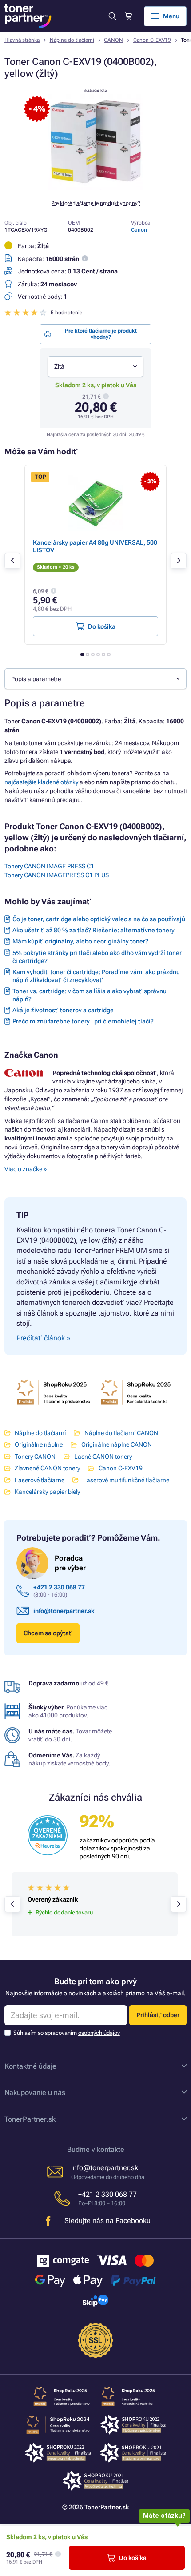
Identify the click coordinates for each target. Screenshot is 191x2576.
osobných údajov (99, 2033)
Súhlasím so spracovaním (67, 2033)
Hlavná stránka (22, 40)
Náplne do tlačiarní (72, 40)
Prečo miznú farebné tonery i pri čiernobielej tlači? (83, 1021)
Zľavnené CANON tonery (47, 1468)
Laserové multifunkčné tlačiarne (126, 1480)
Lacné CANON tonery (103, 1457)
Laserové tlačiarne (40, 1480)
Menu (171, 16)
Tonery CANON (35, 1457)
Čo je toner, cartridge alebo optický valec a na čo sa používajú (99, 919)
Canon (139, 230)
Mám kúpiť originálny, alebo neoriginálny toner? (80, 941)
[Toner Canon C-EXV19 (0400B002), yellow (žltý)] (95, 188)
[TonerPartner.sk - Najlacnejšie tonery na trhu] (28, 16)
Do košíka (133, 2558)
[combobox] (95, 367)
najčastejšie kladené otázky (41, 782)
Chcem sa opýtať (48, 1633)
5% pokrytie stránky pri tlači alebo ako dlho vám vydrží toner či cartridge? (97, 957)
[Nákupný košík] (128, 16)
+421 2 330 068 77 (59, 1587)
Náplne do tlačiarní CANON (121, 1433)
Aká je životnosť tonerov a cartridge (63, 1010)
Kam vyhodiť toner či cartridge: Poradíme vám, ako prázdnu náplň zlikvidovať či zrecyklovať (96, 976)
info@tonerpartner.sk (64, 1611)
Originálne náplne (39, 1444)
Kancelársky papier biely (47, 1492)
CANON (113, 40)
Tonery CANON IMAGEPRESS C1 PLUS (57, 875)
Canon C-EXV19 (152, 40)
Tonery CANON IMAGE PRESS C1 (49, 866)
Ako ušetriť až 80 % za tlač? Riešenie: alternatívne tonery (94, 930)
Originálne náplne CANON (116, 1444)
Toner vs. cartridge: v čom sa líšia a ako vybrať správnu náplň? (90, 995)
